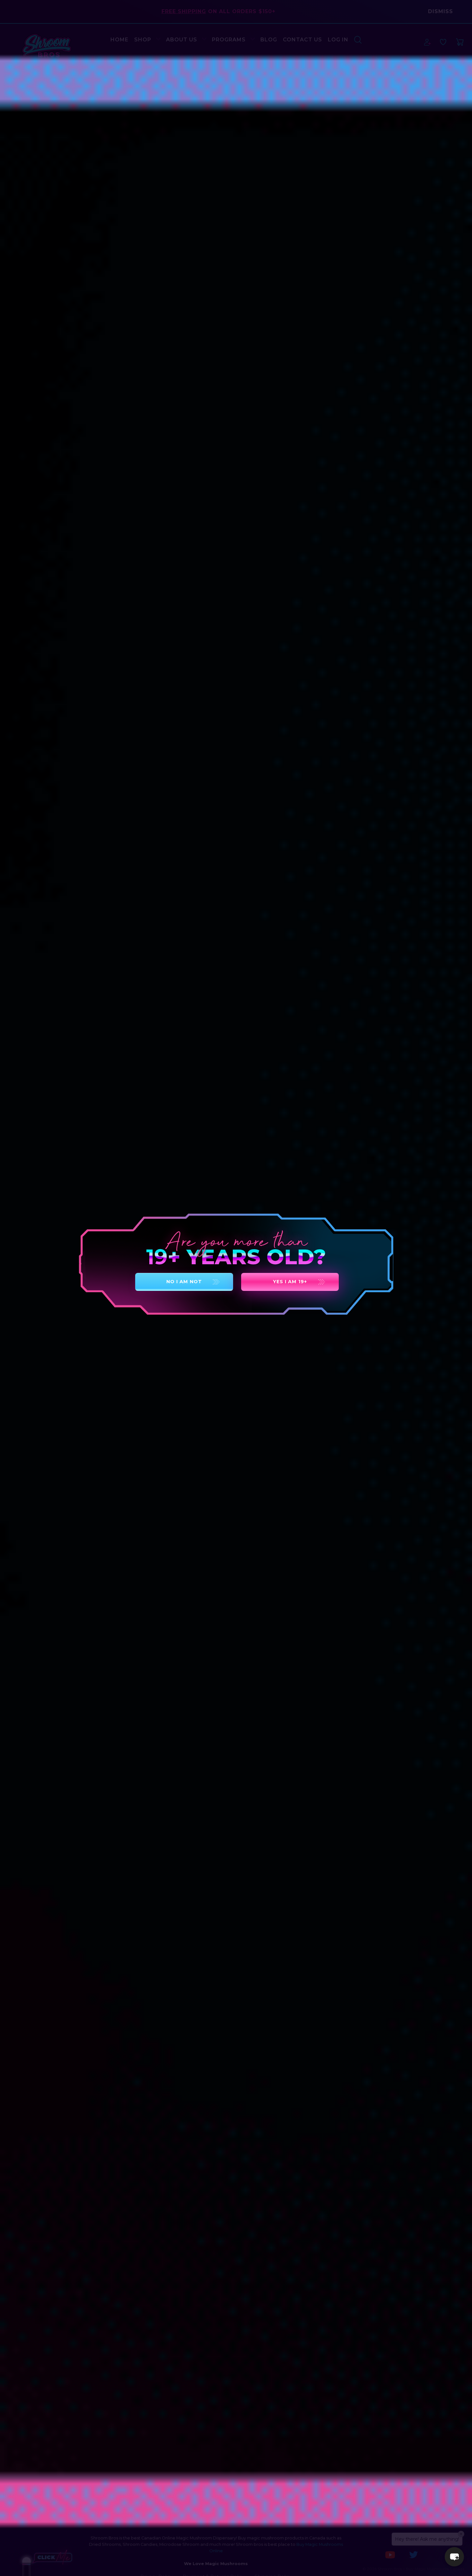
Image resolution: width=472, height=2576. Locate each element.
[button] (454, 2557)
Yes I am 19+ (290, 1282)
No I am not (184, 1282)
